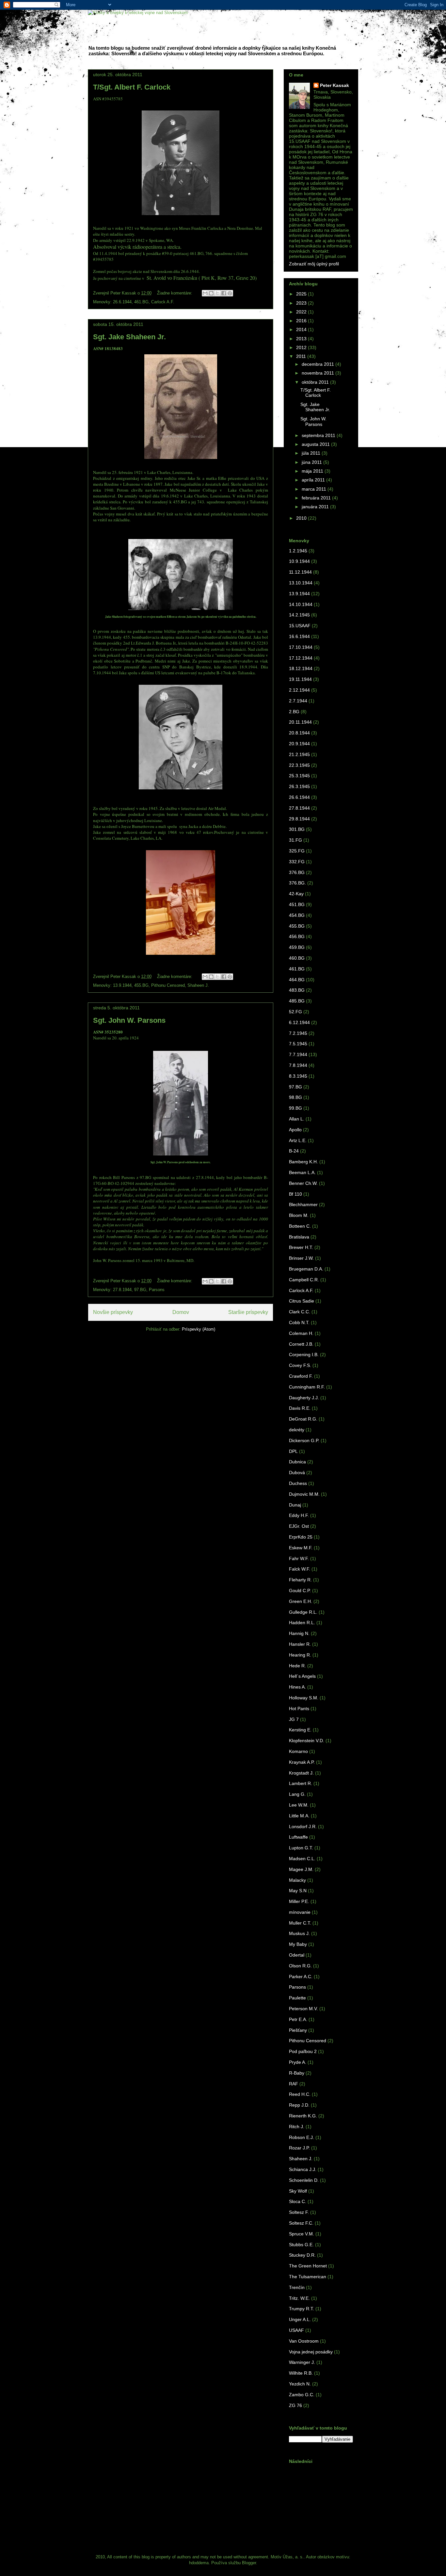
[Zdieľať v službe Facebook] (224, 293)
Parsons (157, 1290)
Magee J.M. (301, 1869)
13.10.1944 (301, 583)
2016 (302, 321)
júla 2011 (312, 453)
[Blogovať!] (211, 293)
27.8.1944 (122, 1290)
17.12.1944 (301, 658)
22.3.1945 (299, 765)
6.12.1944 (299, 1022)
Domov (181, 1312)
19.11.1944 (300, 679)
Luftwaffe (298, 1837)
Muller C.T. (300, 1923)
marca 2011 (315, 489)
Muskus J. (299, 1933)
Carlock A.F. (163, 302)
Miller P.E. (299, 1901)
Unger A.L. (300, 2319)
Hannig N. (299, 1633)
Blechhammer (303, 1204)
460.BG (297, 958)
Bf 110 (295, 1194)
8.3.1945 (298, 1076)
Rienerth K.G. (303, 2116)
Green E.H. (301, 1601)
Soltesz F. (299, 2212)
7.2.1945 (298, 1033)
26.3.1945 (299, 786)
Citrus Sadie (302, 1301)
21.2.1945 (299, 754)
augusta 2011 (316, 444)
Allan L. (297, 1119)
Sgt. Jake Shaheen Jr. (129, 337)
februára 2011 (317, 498)
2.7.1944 (298, 701)
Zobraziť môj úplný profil (314, 264)
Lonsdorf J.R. (303, 1827)
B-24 (294, 1151)
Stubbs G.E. (301, 2245)
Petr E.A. (298, 2019)
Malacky (297, 1880)
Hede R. (297, 1666)
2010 (302, 518)
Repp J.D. (299, 2105)
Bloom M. (299, 1215)
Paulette (297, 1998)
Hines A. (297, 1687)
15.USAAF (300, 626)
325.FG (297, 851)
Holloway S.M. (304, 1698)
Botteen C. (300, 1226)
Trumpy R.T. (302, 2309)
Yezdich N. (300, 2384)
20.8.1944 (299, 733)
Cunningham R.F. (307, 1387)
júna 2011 (312, 462)
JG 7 (294, 1719)
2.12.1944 (299, 690)
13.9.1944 (122, 985)
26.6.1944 (122, 302)
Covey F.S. (300, 1365)
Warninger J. (302, 2362)
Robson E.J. (302, 2137)
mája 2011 (313, 471)
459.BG (297, 947)
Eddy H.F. (299, 1515)
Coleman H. (301, 1333)
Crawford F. (301, 1376)
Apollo (295, 1130)
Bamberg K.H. (303, 1162)
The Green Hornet (308, 2266)
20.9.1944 (299, 744)
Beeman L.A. (302, 1172)
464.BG (297, 980)
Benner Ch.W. (303, 1183)
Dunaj (295, 1505)
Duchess (298, 1483)
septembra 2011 (319, 435)
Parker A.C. (301, 1977)
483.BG (297, 990)
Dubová (297, 1473)
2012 (302, 347)
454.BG (297, 915)
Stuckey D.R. (302, 2255)
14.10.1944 (301, 604)
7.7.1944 (298, 1054)
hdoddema (199, 2563)
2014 (302, 329)
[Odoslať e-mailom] (205, 293)
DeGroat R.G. (303, 1419)
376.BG (297, 872)
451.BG (297, 904)
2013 (302, 339)
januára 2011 (316, 507)
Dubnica (297, 1462)
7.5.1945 (298, 1044)
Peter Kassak (334, 85)
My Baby (298, 1944)
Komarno (298, 1751)
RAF (294, 2084)
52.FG (295, 1012)
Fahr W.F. (299, 1558)
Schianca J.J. (303, 2169)
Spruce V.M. (302, 2234)
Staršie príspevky (248, 1312)
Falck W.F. (300, 1569)
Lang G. (297, 1794)
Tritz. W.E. (299, 2298)
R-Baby (297, 2073)
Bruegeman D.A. (306, 1269)
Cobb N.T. (299, 1322)
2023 (302, 303)
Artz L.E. (298, 1140)
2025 (302, 294)
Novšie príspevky (113, 1312)
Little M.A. (299, 1816)
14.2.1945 (299, 615)
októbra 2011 (316, 382)
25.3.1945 (299, 776)
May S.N (298, 1891)
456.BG (297, 936)
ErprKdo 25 (301, 1537)
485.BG (297, 1001)
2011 (302, 356)
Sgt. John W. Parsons (129, 1020)
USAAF (296, 2330)
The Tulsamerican (308, 2277)
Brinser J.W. (301, 1258)
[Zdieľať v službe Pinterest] (230, 293)
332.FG (297, 862)
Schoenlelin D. (304, 2180)
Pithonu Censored (168, 985)
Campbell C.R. (304, 1280)
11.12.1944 (300, 572)
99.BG (295, 1108)
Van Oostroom (304, 2341)
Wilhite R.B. (301, 2373)
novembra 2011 (319, 373)
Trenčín (297, 2287)
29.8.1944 (299, 819)
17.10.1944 (301, 647)
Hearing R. (300, 1655)
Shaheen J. (198, 985)
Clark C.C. (300, 1312)
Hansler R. (300, 1644)
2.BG (294, 712)
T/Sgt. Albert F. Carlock (132, 87)
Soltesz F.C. (301, 2223)
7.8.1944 (298, 1065)
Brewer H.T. (301, 1247)
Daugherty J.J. (304, 1398)
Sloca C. (298, 2201)
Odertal (297, 1955)
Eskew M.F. (301, 1548)
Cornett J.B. (301, 1344)
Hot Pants (299, 1709)
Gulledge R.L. (303, 1612)
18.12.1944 (301, 668)
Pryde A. (298, 2062)
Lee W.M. (299, 1805)
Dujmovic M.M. (304, 1494)
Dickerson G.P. (304, 1440)
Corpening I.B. (304, 1355)
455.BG (141, 985)
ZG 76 (295, 2405)
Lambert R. (301, 1783)
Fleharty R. (300, 1580)
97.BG (140, 1290)
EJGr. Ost (299, 1526)
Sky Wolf (298, 2191)
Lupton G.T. (301, 1848)
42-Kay (296, 894)
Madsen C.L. (302, 1859)
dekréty (297, 1430)
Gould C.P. (300, 1591)
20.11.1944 (300, 722)
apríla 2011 (314, 480)
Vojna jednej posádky (311, 2352)
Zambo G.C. (302, 2395)
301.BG (297, 829)
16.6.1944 (299, 636)
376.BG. (297, 883)
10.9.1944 (299, 561)
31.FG (295, 840)
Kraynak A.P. (302, 1762)
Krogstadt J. (301, 1773)
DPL (293, 1451)
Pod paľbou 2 (303, 2051)
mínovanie (300, 1912)
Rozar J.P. (299, 2148)
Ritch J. (297, 2127)
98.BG (295, 1097)
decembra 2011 (319, 364)
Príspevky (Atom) (199, 1329)
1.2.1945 (298, 551)
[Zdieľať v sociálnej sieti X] (217, 293)
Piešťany (298, 2030)
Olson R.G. (300, 1966)
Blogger (249, 2563)
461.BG (141, 302)
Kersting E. (300, 1730)
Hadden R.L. (302, 1623)
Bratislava (299, 1237)
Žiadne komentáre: (175, 293)
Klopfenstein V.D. (307, 1741)
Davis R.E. (300, 1408)
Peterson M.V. (303, 2009)
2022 (302, 312)
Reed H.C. (300, 2094)
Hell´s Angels (302, 1676)
